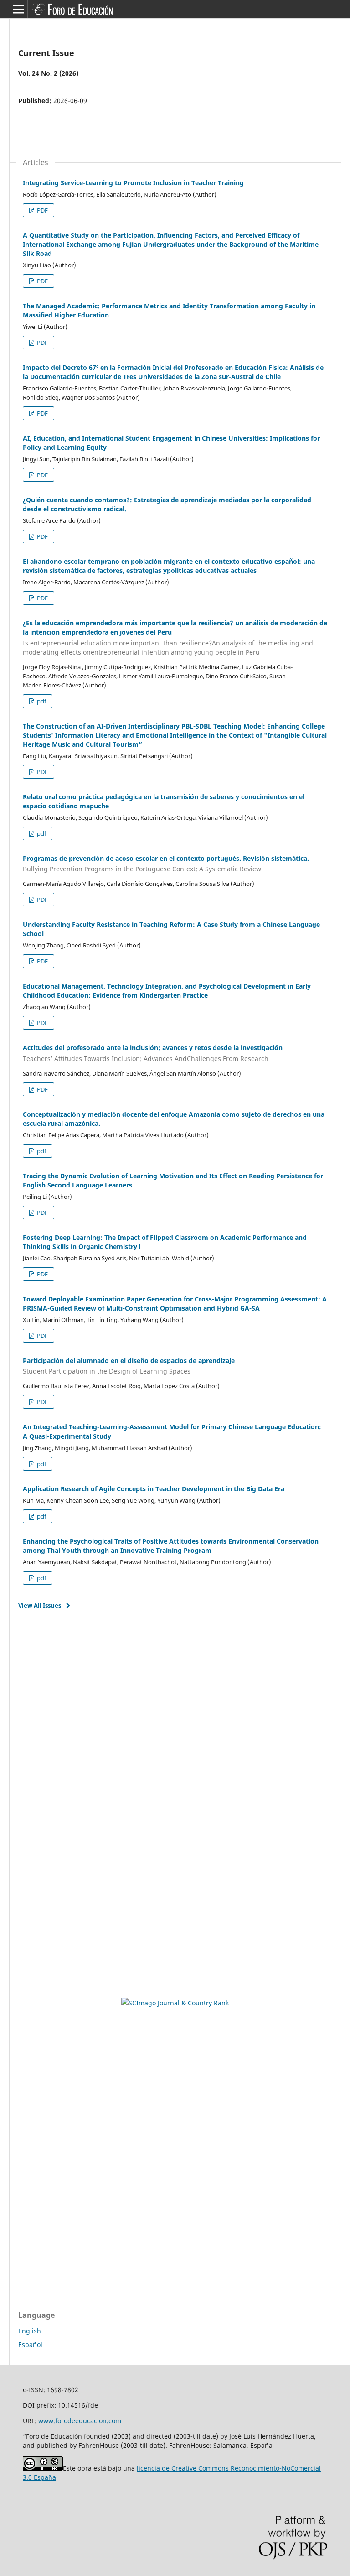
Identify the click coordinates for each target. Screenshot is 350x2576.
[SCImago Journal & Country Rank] (175, 2003)
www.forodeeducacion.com (80, 2421)
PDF (42, 210)
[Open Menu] (18, 9)
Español (30, 2344)
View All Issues (40, 1605)
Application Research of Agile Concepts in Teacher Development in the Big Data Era (154, 1489)
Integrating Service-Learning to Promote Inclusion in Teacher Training (133, 183)
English (30, 2331)
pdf (41, 701)
